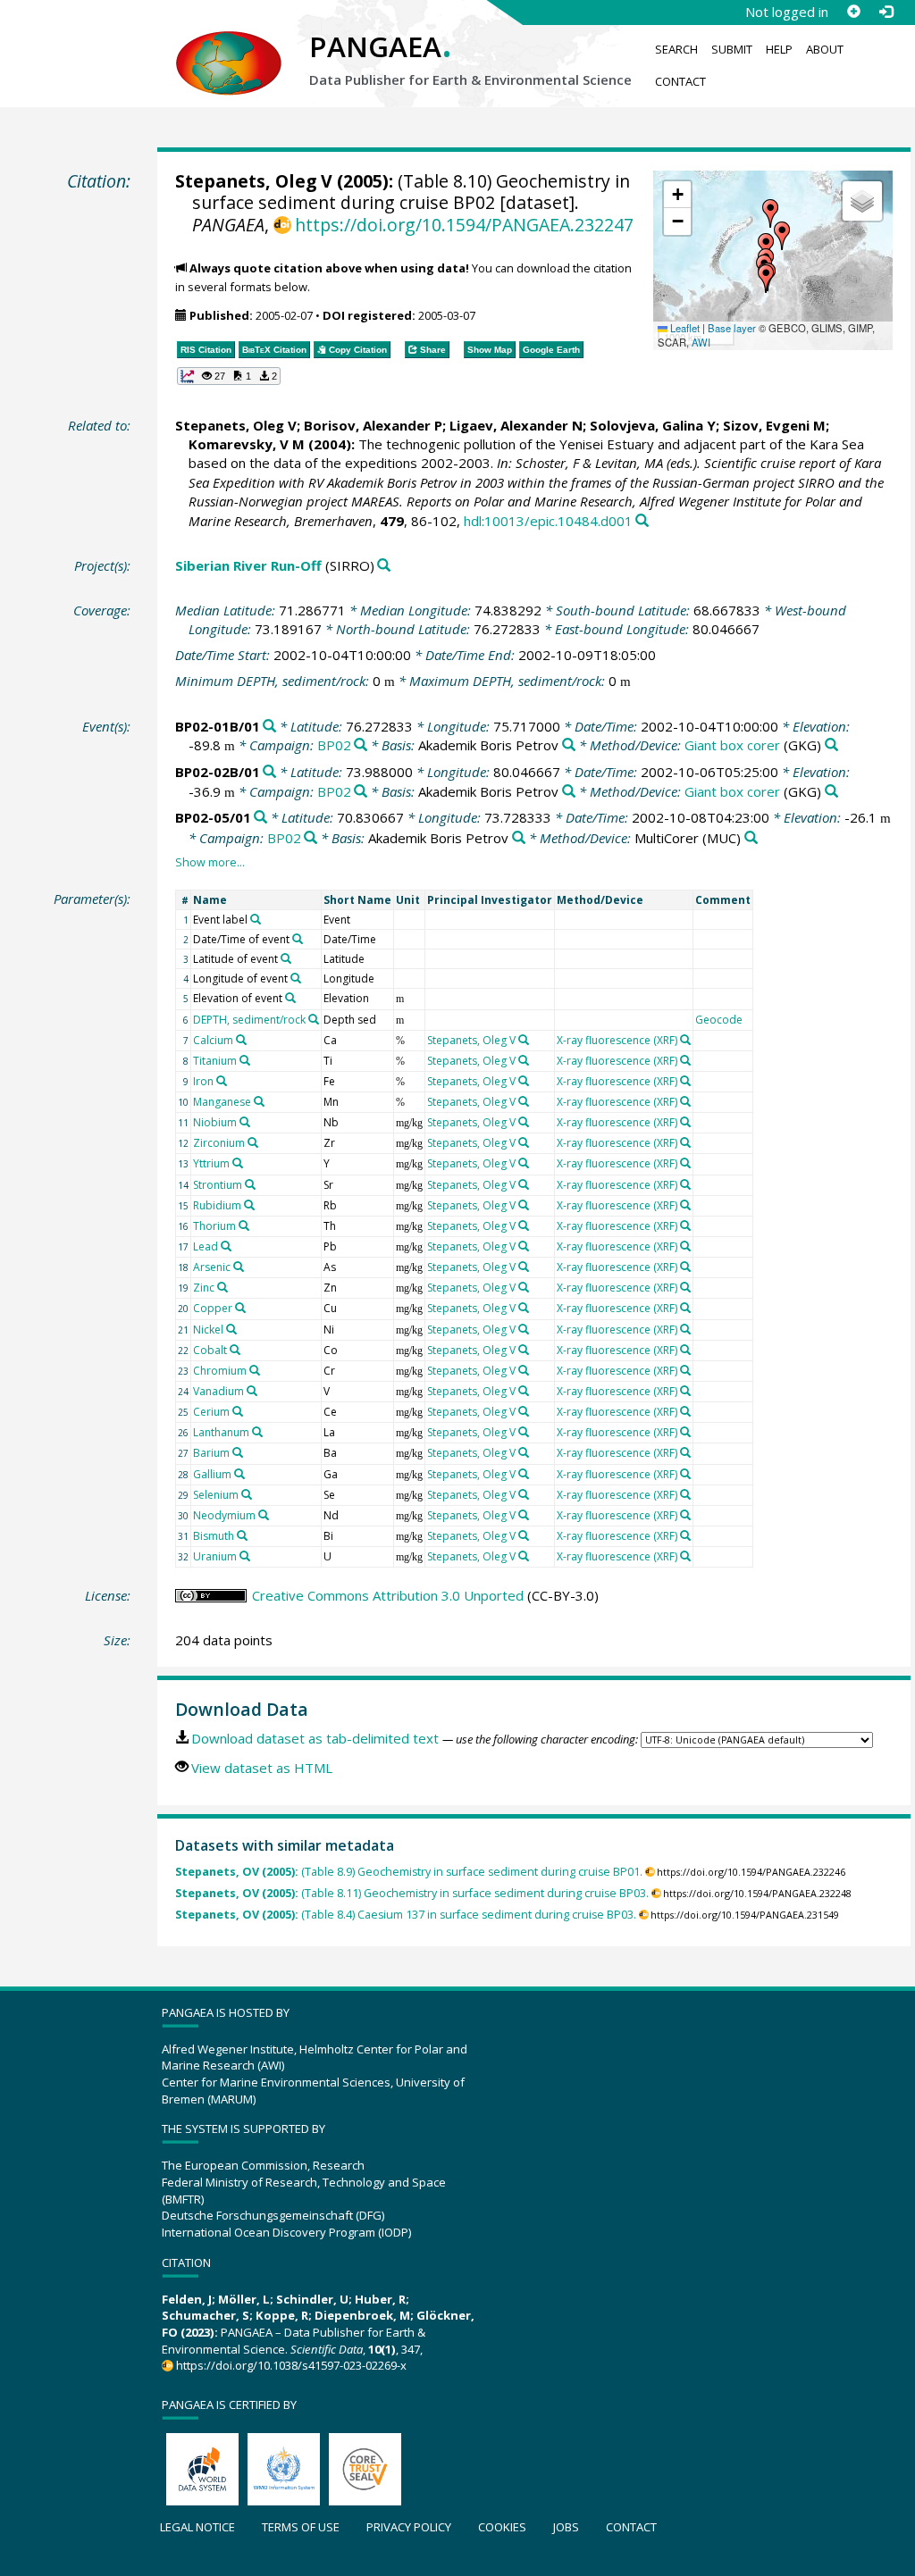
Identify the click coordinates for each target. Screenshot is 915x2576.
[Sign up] (853, 12)
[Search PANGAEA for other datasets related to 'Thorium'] (244, 1225)
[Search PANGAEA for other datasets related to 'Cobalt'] (235, 1350)
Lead (206, 1246)
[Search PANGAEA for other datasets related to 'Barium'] (238, 1452)
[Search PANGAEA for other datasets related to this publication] (642, 521)
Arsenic (212, 1267)
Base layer (732, 328)
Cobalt (210, 1350)
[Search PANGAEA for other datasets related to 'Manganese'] (259, 1101)
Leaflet (684, 328)
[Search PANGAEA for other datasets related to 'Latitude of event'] (286, 958)
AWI (701, 342)
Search (676, 49)
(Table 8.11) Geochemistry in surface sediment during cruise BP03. (412, 1893)
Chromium (220, 1371)
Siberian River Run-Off (248, 565)
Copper (213, 1308)
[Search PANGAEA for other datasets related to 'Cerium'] (238, 1411)
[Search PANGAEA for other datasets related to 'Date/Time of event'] (298, 939)
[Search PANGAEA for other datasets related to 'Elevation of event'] (290, 998)
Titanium (215, 1061)
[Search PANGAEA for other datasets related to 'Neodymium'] (264, 1515)
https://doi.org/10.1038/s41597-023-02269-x (291, 2365)
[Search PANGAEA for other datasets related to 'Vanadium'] (252, 1391)
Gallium (212, 1474)
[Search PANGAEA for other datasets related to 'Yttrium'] (238, 1163)
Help (779, 49)
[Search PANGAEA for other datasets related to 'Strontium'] (250, 1184)
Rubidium (217, 1205)
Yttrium (211, 1163)
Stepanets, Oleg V (254, 181)
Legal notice (197, 2527)
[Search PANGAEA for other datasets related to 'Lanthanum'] (257, 1432)
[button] (770, 213)
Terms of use (301, 2527)
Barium (211, 1453)
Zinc (204, 1288)
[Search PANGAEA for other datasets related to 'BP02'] (361, 745)
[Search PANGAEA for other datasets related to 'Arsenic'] (239, 1267)
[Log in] (886, 12)
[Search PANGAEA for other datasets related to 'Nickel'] (231, 1329)
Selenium (216, 1495)
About (825, 49)
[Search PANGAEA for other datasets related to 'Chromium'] (255, 1370)
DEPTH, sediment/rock (249, 1020)
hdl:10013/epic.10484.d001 (548, 521)
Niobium (215, 1122)
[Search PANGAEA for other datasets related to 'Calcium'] (241, 1040)
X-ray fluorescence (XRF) (617, 1040)
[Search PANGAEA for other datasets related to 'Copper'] (240, 1308)
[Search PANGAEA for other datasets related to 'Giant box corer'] (831, 745)
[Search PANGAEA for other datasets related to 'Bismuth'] (242, 1535)
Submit (732, 49)
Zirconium (219, 1143)
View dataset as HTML (262, 1768)
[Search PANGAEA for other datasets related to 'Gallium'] (239, 1474)
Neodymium (224, 1515)
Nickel (208, 1330)
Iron (203, 1081)
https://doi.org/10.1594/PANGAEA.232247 (464, 225)
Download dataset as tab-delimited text (315, 1738)
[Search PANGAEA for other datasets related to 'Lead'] (226, 1246)
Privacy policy (409, 2527)
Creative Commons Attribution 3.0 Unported (388, 1595)
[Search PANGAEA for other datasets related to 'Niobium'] (245, 1122)
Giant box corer (732, 745)
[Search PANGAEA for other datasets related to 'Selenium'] (247, 1494)
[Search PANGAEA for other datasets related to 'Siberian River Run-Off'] (384, 566)
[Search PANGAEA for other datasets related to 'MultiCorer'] (751, 838)
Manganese (222, 1102)
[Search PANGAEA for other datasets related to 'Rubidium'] (249, 1205)
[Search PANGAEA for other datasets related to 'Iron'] (222, 1081)
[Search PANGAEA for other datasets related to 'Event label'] (256, 919)
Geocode (719, 1020)
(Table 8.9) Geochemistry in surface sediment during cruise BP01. (409, 1872)
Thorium (214, 1226)
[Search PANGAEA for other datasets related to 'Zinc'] (222, 1287)
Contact (680, 81)
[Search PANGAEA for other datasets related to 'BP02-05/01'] (260, 818)
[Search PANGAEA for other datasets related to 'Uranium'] (245, 1556)
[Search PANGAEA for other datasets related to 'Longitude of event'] (296, 978)
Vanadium (218, 1391)
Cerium (211, 1412)
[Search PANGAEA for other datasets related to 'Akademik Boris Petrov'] (569, 745)
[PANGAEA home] (229, 46)
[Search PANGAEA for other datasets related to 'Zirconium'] (253, 1142)
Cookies (502, 2527)
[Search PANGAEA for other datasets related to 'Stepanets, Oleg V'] (524, 1040)
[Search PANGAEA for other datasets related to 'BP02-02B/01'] (269, 772)
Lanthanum (221, 1432)
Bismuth (214, 1536)
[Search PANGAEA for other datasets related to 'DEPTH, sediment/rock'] (314, 1019)
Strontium (218, 1185)
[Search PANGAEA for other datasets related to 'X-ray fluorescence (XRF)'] (685, 1040)
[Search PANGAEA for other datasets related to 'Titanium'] (245, 1060)
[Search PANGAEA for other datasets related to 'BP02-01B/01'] (269, 727)
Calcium (213, 1040)
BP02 (334, 745)
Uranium (215, 1556)
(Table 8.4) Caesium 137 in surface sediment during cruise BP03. (406, 1915)
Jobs (566, 2527)
